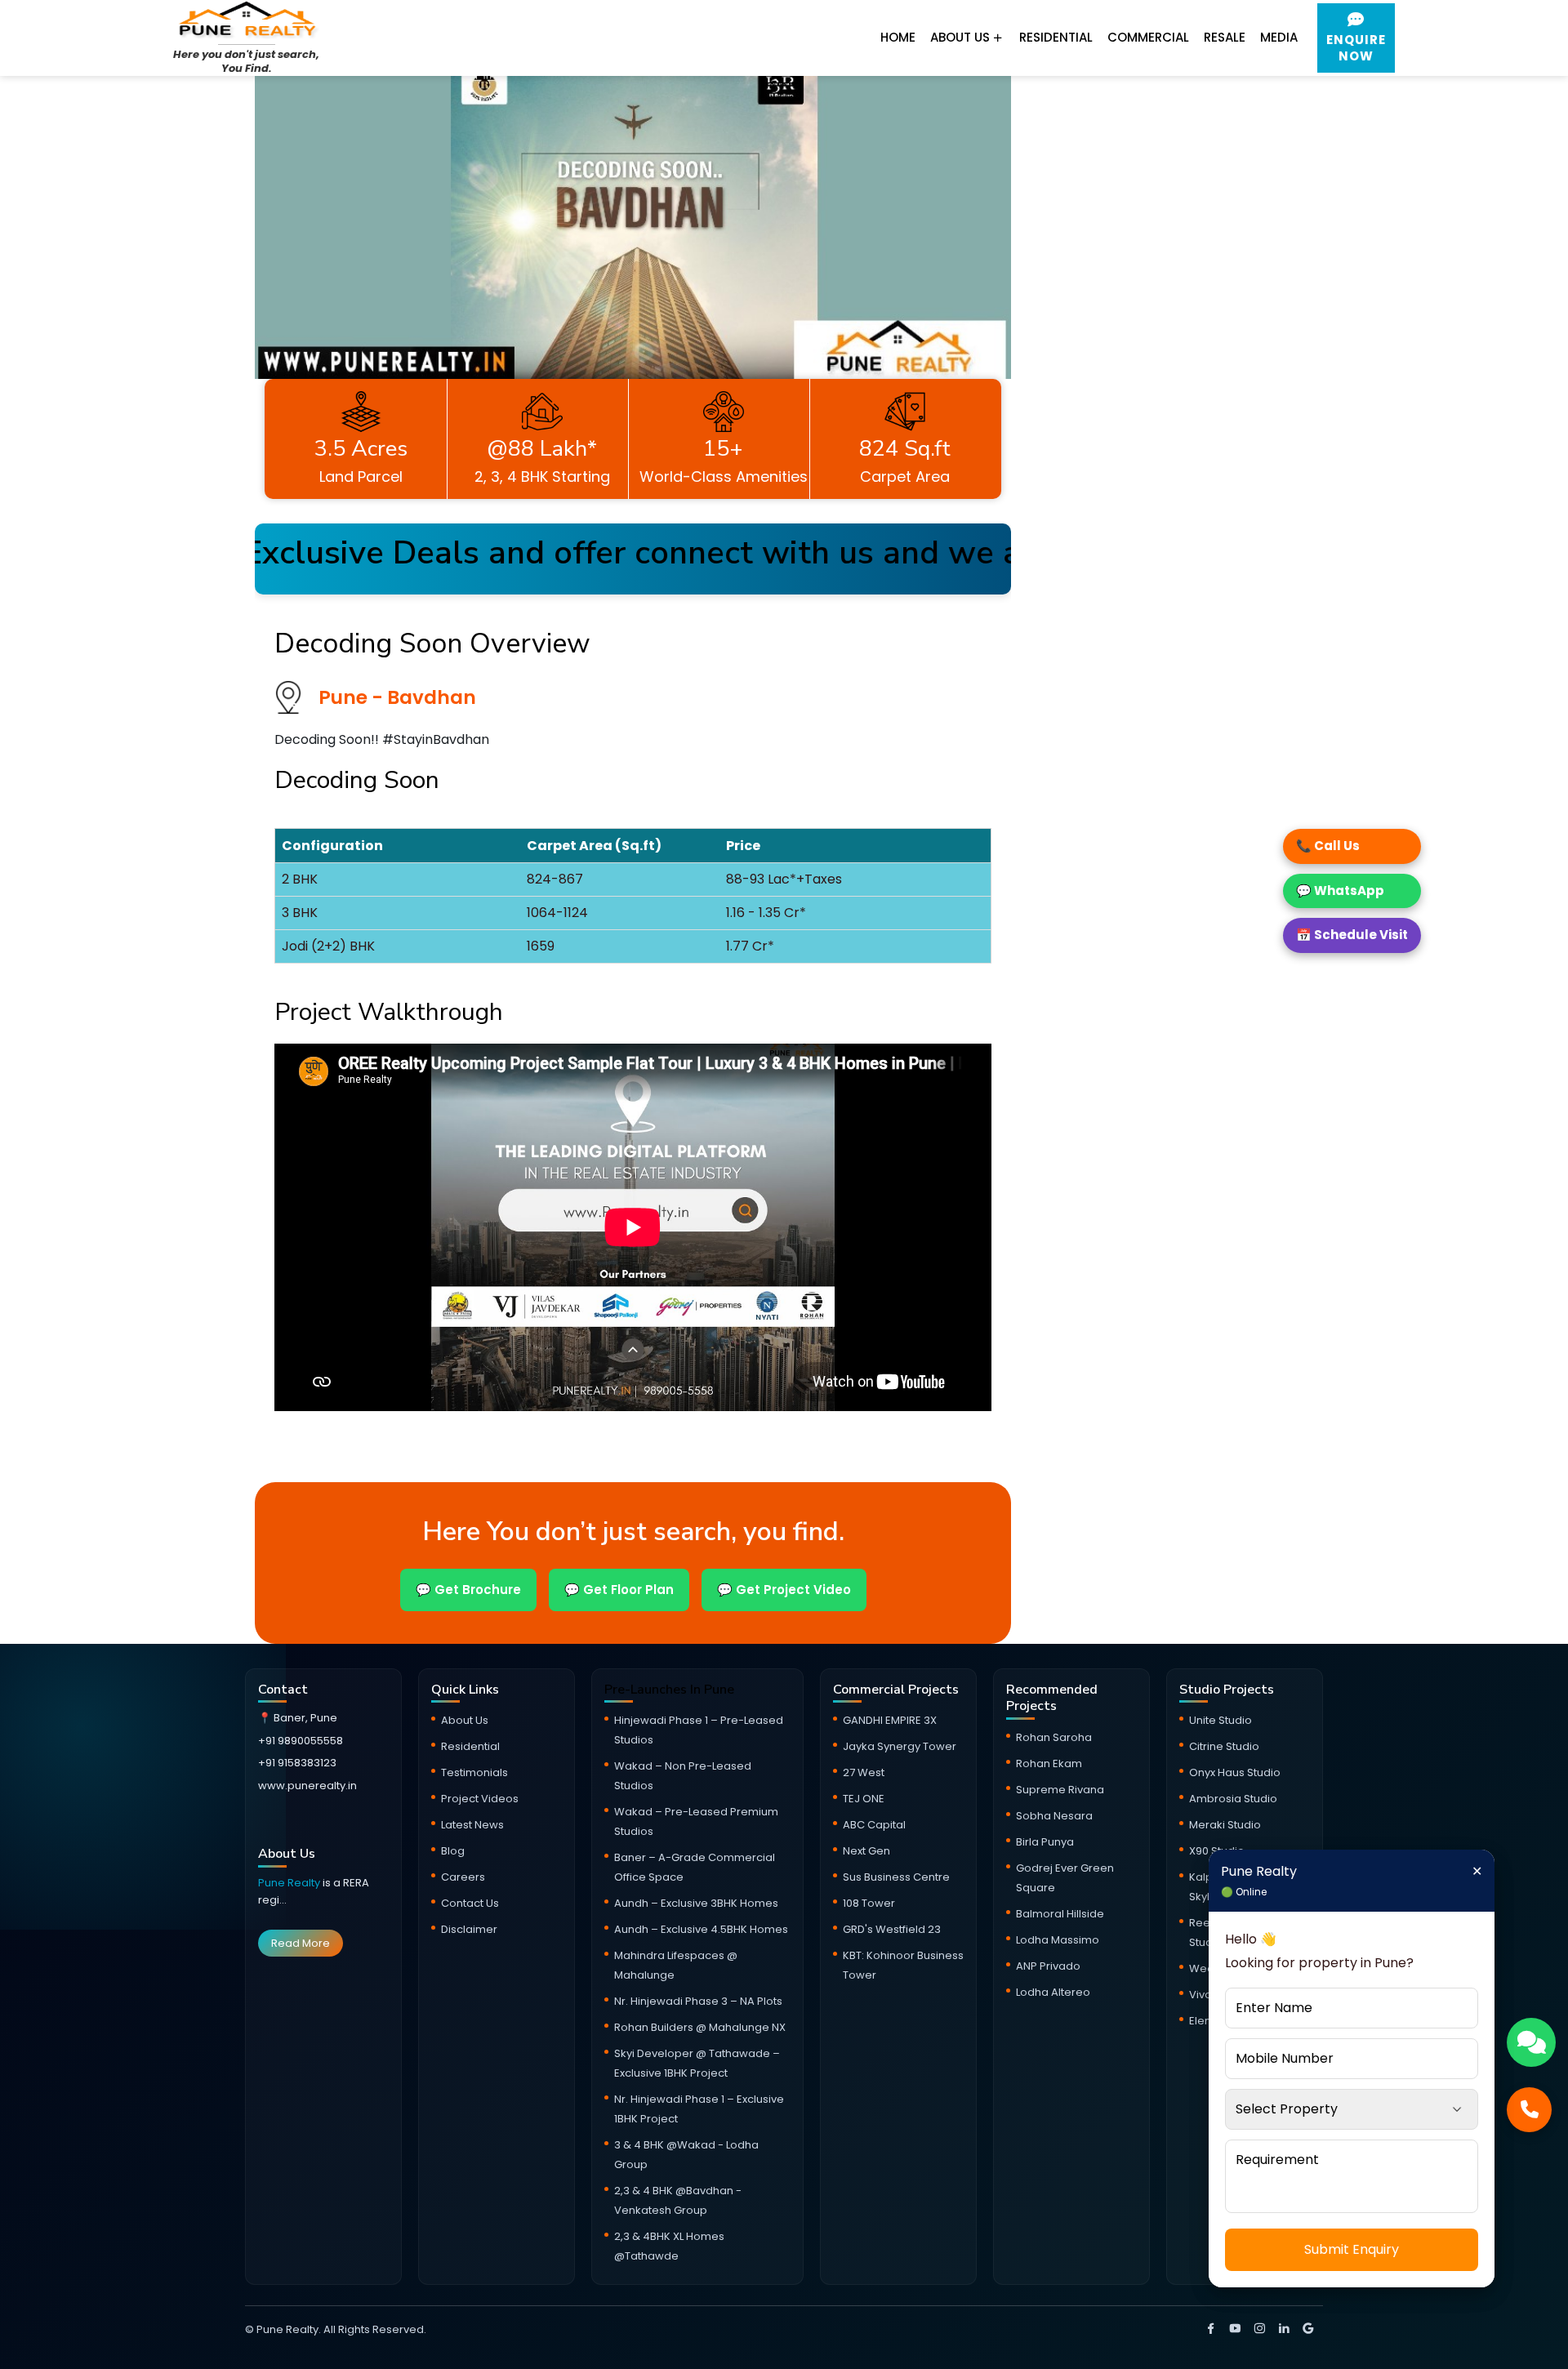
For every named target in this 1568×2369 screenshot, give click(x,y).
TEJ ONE (864, 1799)
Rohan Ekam (1049, 1763)
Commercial (1148, 37)
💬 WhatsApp (1340, 891)
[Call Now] (1529, 2110)
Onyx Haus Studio (1235, 1772)
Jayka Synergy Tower (900, 1746)
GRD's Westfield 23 (892, 1929)
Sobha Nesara (1054, 1816)
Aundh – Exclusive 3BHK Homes (696, 1903)
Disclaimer (469, 1929)
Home (898, 37)
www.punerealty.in (307, 1786)
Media (1279, 37)
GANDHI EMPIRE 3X (890, 1720)
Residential (1056, 37)
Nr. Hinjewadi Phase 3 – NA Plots (698, 2001)
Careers (463, 1877)
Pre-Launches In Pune (669, 1690)
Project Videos (480, 1799)
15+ (723, 449)
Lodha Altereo (1053, 1992)
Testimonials (474, 1772)
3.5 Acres (361, 449)
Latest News (472, 1825)
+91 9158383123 (297, 1763)
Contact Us (470, 1903)
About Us (962, 37)
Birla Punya (1045, 1842)
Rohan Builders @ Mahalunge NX (700, 2027)
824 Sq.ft (905, 449)
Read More (301, 1943)
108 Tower (869, 1903)
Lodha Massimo (1058, 1940)
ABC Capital (874, 1825)
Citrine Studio (1224, 1746)
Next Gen (866, 1851)
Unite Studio (1221, 1720)
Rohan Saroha (1054, 1737)
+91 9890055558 (301, 1741)
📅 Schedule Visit (1352, 935)
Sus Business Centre (896, 1877)
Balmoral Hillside (1060, 1914)
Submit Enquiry (1352, 2249)
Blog (453, 1851)
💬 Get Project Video (784, 1590)
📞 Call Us (1328, 846)
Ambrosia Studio (1233, 1799)
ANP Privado (1048, 1966)
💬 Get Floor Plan (619, 1590)
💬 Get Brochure (468, 1590)
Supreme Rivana (1060, 1790)
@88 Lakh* (542, 449)
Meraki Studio (1225, 1825)
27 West (864, 1772)
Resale (1225, 37)
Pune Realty (290, 1883)
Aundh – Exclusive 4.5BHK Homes (701, 1929)
